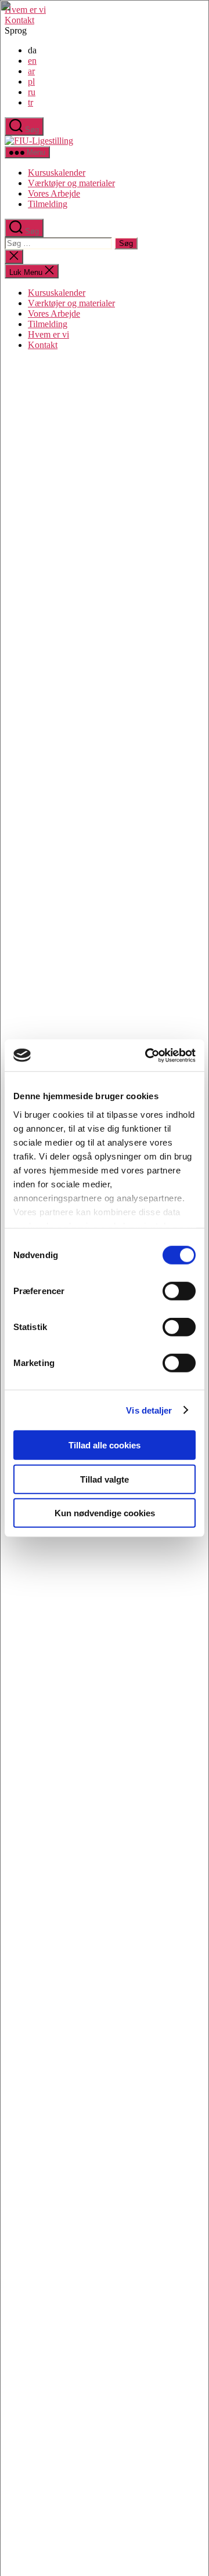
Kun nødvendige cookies (105, 1513)
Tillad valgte (105, 1479)
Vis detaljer (149, 1410)
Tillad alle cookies (105, 1445)
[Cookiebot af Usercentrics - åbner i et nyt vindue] (147, 1055)
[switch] (179, 1291)
